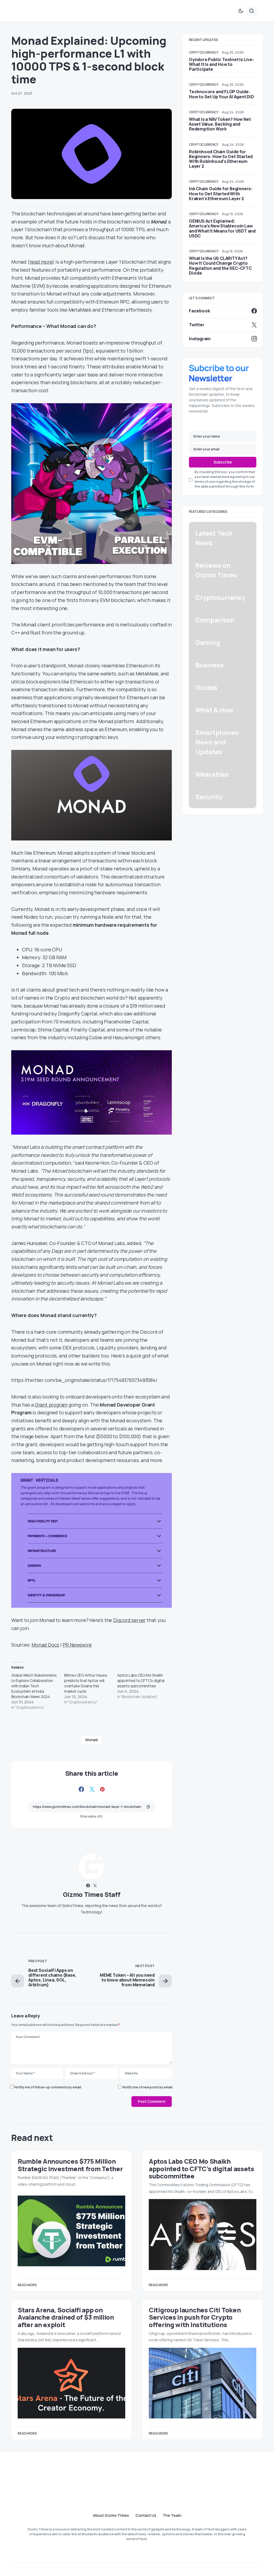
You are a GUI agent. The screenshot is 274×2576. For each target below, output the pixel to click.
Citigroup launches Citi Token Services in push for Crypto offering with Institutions (195, 2317)
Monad (91, 1740)
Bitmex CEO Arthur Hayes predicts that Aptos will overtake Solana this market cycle (86, 1683)
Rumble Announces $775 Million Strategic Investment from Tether (70, 2165)
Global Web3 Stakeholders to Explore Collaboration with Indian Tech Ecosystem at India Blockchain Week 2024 (34, 1686)
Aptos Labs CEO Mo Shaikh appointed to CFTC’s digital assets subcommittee (141, 1680)
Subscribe (223, 462)
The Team (172, 2515)
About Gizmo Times (111, 2515)
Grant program (51, 1405)
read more (41, 262)
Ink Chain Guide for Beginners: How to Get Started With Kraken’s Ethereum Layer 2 (221, 193)
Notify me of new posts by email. (148, 2087)
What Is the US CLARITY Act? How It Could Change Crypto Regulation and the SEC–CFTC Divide (220, 266)
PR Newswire (77, 1645)
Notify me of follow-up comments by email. (48, 2087)
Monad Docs (45, 1645)
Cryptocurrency (204, 52)
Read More (27, 2285)
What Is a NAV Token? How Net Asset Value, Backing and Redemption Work (220, 124)
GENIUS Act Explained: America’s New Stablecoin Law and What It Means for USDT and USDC (222, 228)
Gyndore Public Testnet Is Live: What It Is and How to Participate (221, 64)
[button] (241, 11)
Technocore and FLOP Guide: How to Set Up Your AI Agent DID (221, 94)
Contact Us (146, 2515)
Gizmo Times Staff (92, 1894)
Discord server (129, 1620)
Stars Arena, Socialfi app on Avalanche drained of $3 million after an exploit (66, 2317)
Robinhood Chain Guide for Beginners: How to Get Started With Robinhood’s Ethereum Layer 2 (221, 159)
